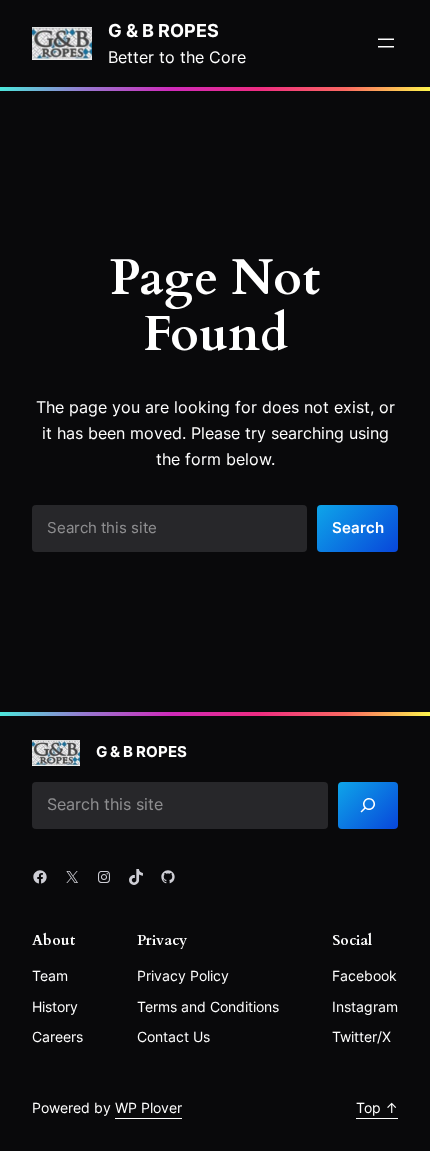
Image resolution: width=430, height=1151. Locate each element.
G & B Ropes (163, 30)
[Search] (368, 805)
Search (358, 528)
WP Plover (148, 1107)
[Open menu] (386, 43)
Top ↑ (377, 1107)
